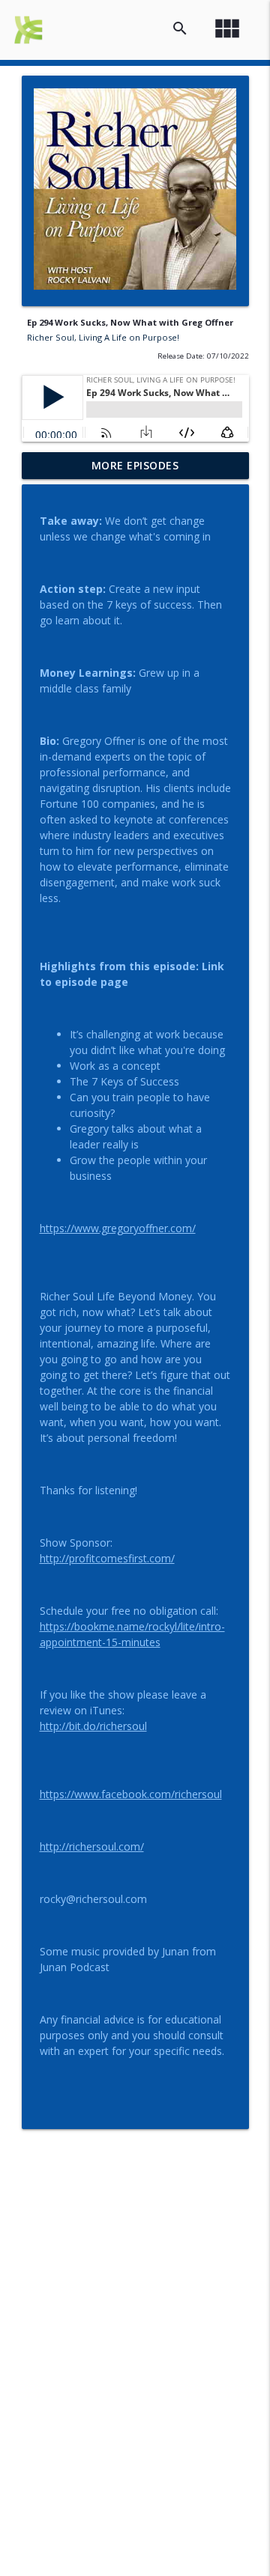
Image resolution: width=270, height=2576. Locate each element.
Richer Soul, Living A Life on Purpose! (103, 337)
